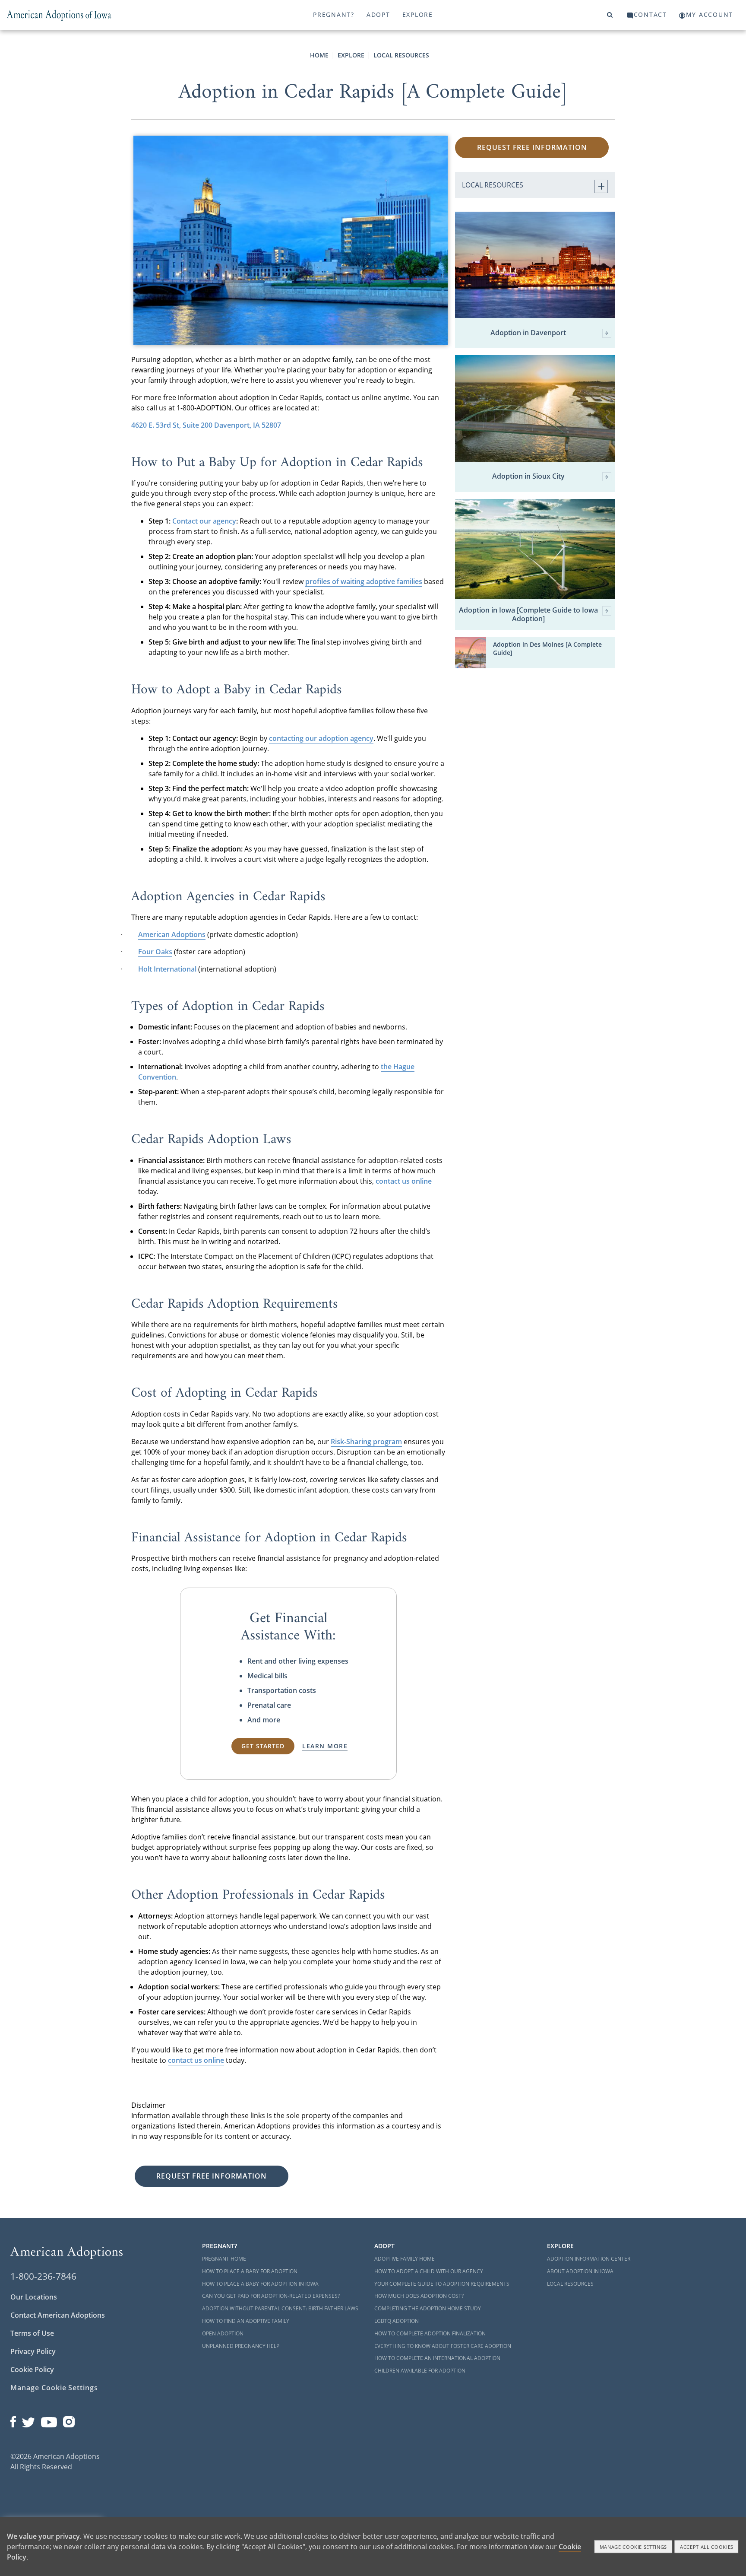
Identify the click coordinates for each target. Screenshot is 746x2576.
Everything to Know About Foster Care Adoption (443, 2346)
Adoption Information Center (589, 2259)
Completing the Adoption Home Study (428, 2308)
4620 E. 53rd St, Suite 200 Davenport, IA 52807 (206, 425)
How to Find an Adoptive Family (246, 2321)
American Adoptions (172, 934)
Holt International (167, 969)
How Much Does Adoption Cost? (419, 2296)
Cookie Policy (32, 2370)
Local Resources (401, 55)
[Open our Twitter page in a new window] (28, 2420)
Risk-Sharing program (366, 1442)
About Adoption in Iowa (580, 2271)
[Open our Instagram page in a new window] (69, 2420)
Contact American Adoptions (58, 2315)
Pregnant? (334, 14)
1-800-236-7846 (43, 2276)
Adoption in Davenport (528, 333)
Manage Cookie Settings (54, 2388)
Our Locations (34, 2297)
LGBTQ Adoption (397, 2321)
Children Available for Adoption (420, 2371)
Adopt (378, 14)
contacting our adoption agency (321, 738)
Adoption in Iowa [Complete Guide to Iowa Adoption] (528, 614)
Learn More (325, 1746)
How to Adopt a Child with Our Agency (429, 2271)
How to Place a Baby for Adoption (250, 2271)
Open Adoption (223, 2333)
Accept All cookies (707, 2547)
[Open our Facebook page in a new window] (13, 2420)
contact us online (404, 1181)
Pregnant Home (224, 2259)
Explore (418, 14)
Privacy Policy (33, 2351)
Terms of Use (32, 2333)
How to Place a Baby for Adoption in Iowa (260, 2284)
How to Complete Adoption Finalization (430, 2333)
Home (319, 55)
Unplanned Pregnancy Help (241, 2346)
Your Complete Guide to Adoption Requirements (442, 2284)
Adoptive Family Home (405, 2259)
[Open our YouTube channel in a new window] (49, 2420)
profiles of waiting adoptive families (364, 581)
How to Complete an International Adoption (437, 2358)
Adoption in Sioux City (528, 476)
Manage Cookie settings (634, 2547)
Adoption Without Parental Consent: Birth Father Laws (280, 2308)
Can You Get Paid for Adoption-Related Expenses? (271, 2296)
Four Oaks (155, 952)
